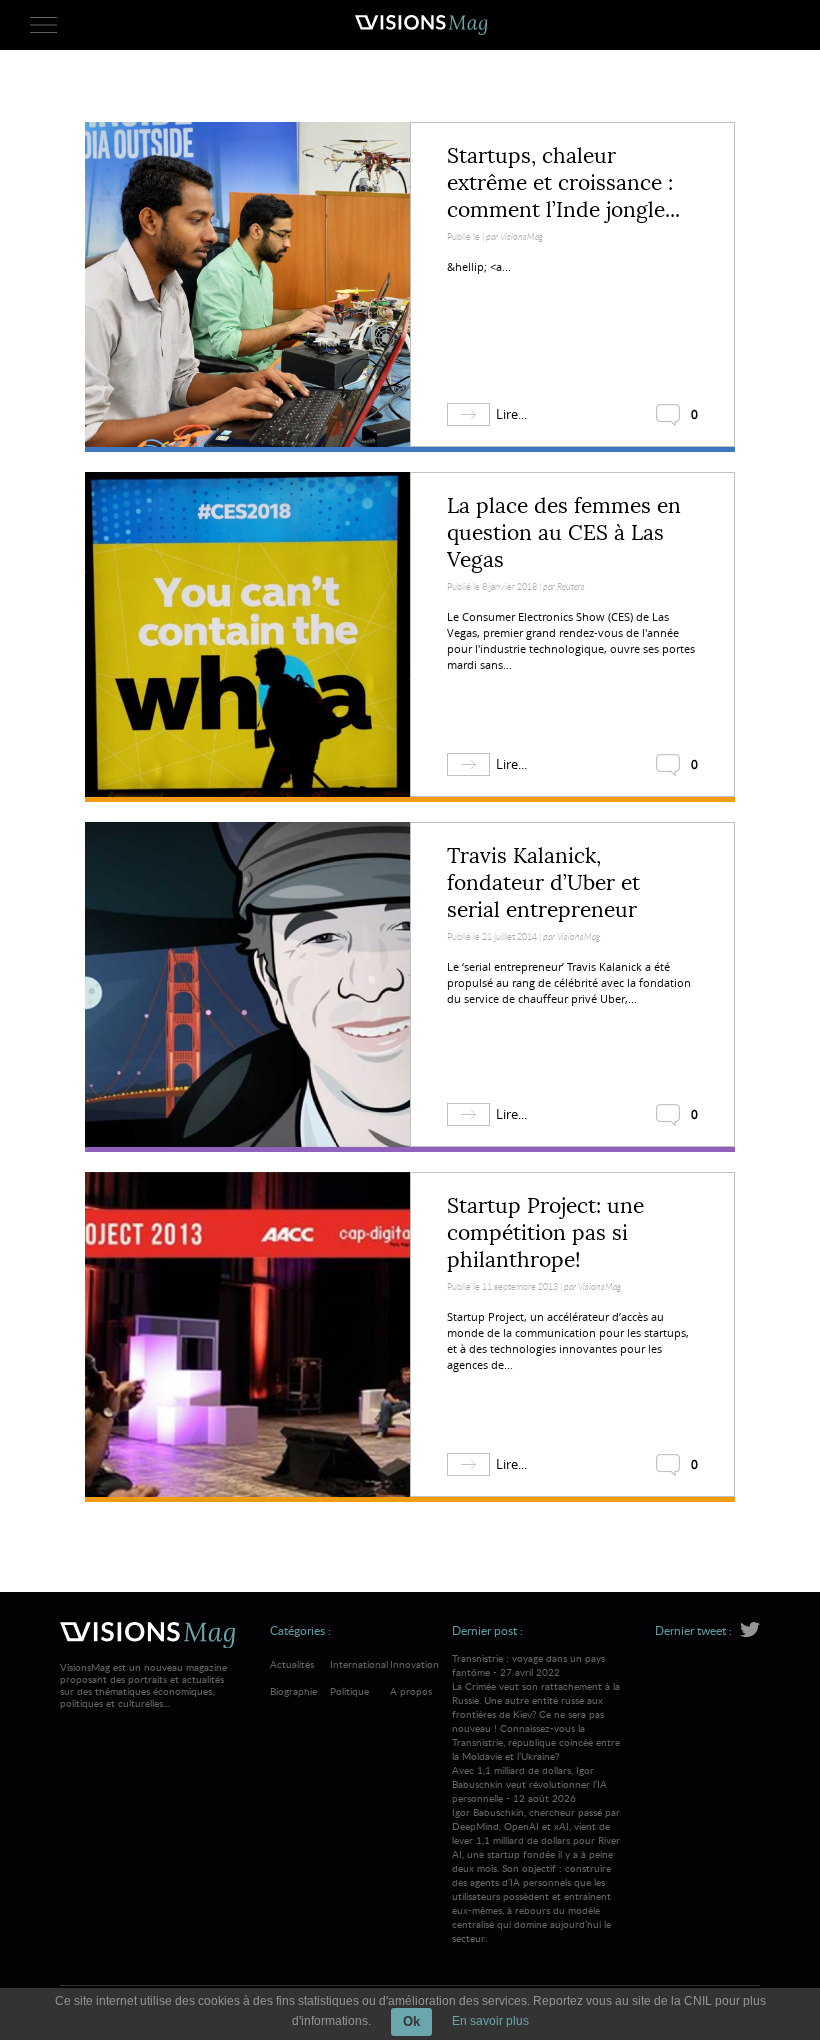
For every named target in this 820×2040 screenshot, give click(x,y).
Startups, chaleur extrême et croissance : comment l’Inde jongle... (563, 183)
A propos (411, 1691)
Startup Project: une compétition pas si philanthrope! (545, 1233)
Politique (349, 1691)
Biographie (293, 1691)
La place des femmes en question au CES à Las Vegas (564, 533)
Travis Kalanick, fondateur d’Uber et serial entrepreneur (543, 883)
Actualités (292, 1664)
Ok (411, 2021)
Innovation (414, 1664)
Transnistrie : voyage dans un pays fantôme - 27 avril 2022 (536, 1707)
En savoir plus (490, 2021)
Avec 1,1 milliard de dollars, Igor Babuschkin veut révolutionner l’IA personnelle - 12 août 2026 (536, 1854)
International (359, 1664)
